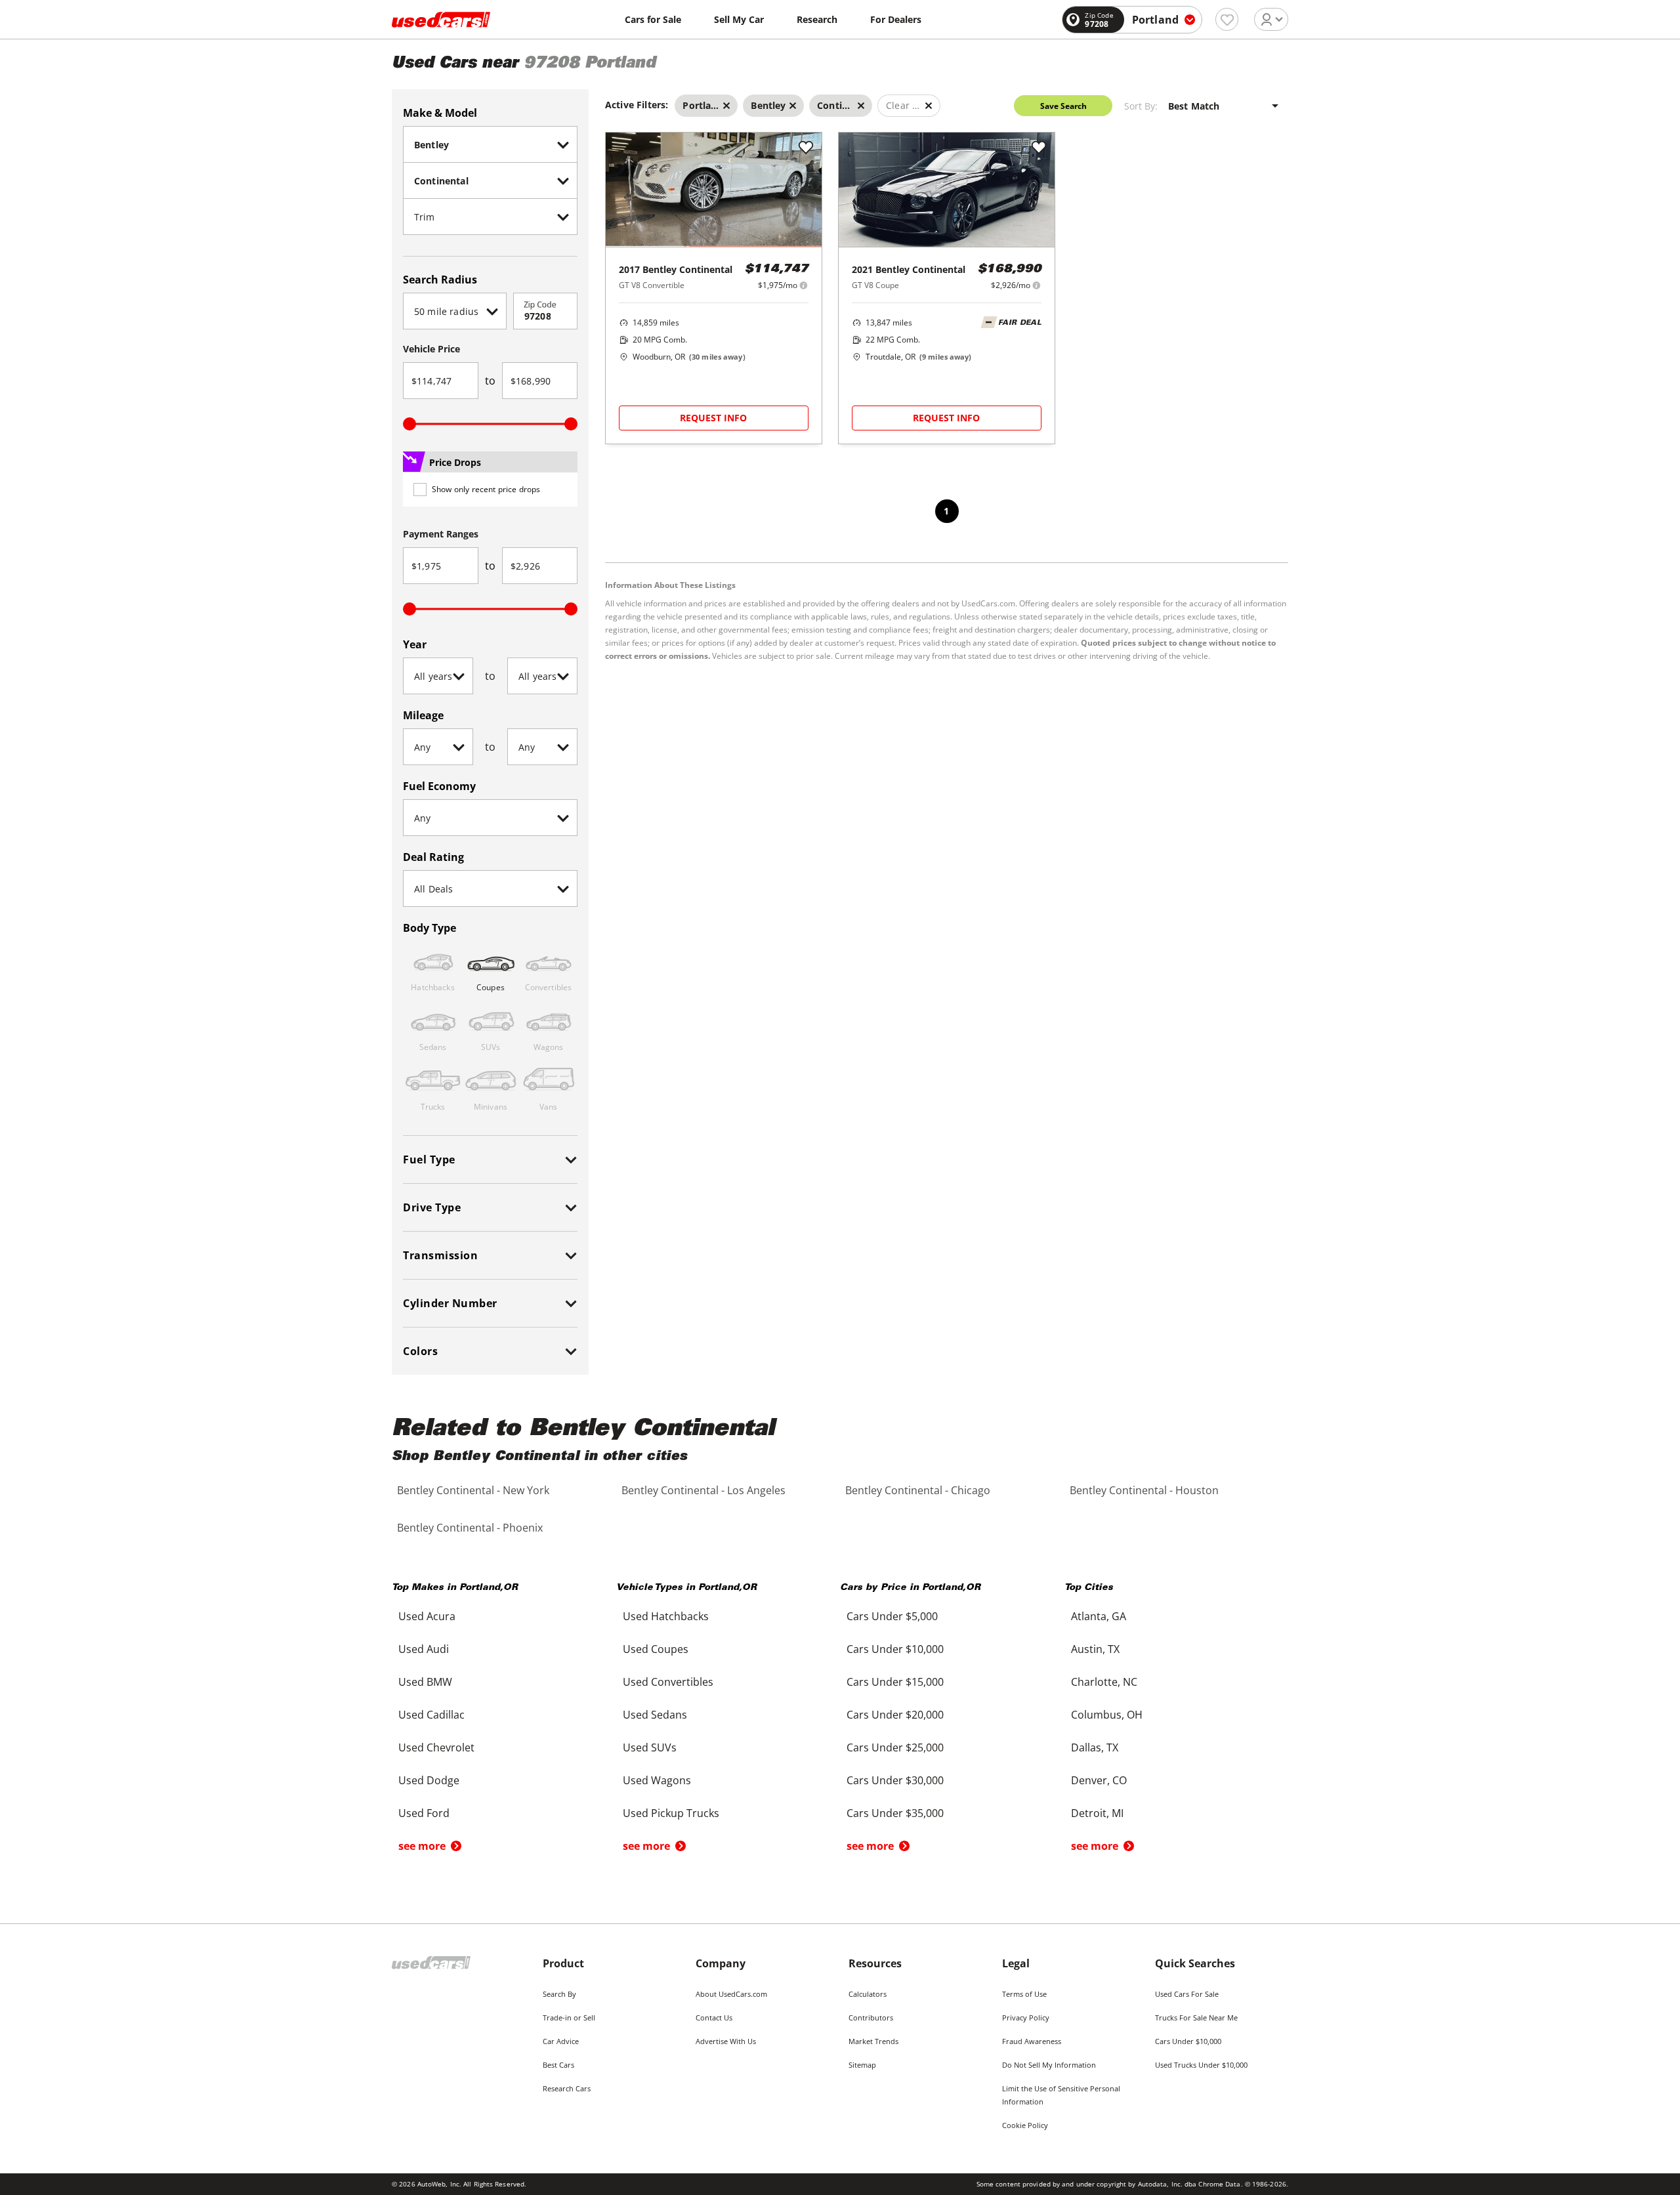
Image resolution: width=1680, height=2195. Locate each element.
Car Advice (561, 2041)
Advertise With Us (726, 2041)
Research (817, 19)
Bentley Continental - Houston (1144, 1490)
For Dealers (896, 19)
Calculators (868, 1994)
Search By (559, 1994)
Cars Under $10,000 (1188, 2041)
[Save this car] (806, 148)
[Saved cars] (1227, 19)
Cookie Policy (1025, 2125)
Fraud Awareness (1032, 2041)
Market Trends (873, 2041)
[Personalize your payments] (804, 285)
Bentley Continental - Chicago (918, 1490)
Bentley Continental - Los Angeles (703, 1490)
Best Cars (558, 2065)
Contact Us (714, 2017)
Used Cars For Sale (1187, 1994)
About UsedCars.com (731, 1994)
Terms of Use (1024, 1994)
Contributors (871, 2017)
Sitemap (862, 2065)
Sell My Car (739, 19)
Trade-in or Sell (569, 2017)
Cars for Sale (653, 19)
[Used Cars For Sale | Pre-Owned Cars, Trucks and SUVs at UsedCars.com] (441, 20)
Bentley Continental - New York (473, 1490)
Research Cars (567, 2088)
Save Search (1063, 106)
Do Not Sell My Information (1049, 2065)
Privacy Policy (1026, 2017)
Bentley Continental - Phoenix (470, 1528)
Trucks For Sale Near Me (1196, 2017)
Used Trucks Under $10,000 (1201, 2065)
